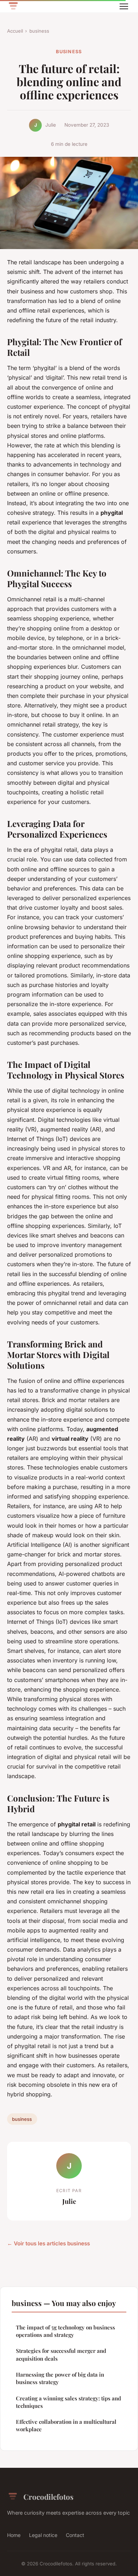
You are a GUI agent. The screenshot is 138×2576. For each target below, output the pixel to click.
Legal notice (43, 2535)
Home (14, 2535)
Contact (75, 2535)
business (39, 31)
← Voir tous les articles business (48, 2243)
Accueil (15, 31)
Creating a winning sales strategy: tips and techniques (68, 2402)
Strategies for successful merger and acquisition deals (61, 2354)
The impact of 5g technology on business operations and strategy (65, 2331)
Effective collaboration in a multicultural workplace (66, 2425)
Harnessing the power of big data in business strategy (60, 2378)
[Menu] (124, 6)
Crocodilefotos (48, 2497)
